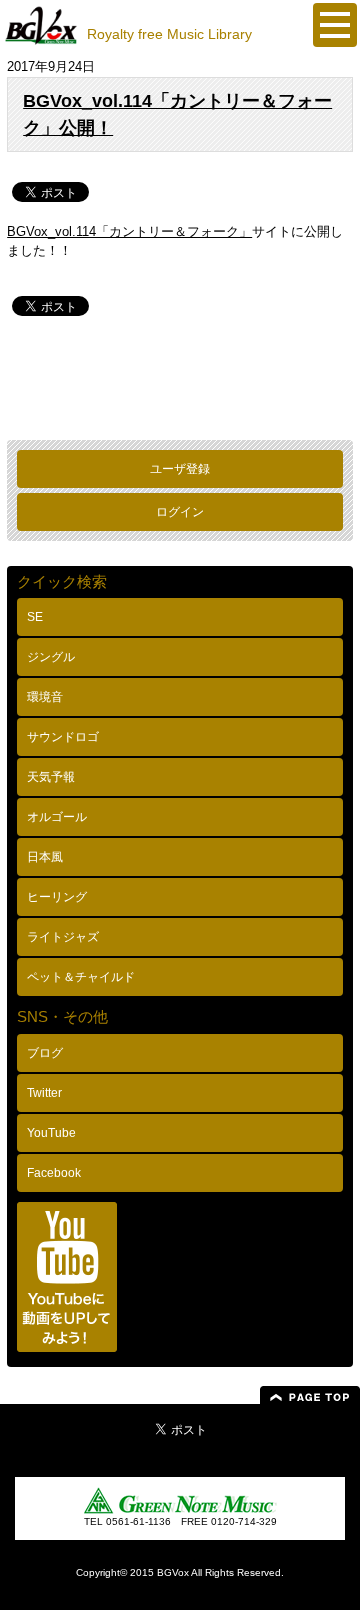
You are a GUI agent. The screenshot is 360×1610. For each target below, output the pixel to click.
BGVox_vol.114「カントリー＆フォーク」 (129, 231)
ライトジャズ (63, 937)
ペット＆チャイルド (81, 977)
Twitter (44, 1093)
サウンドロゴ (63, 737)
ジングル (51, 657)
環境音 (45, 697)
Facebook (54, 1173)
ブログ (45, 1053)
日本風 (45, 857)
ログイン (180, 512)
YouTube (51, 1133)
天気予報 (51, 777)
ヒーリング (57, 897)
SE (35, 617)
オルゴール (57, 817)
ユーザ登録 (180, 469)
